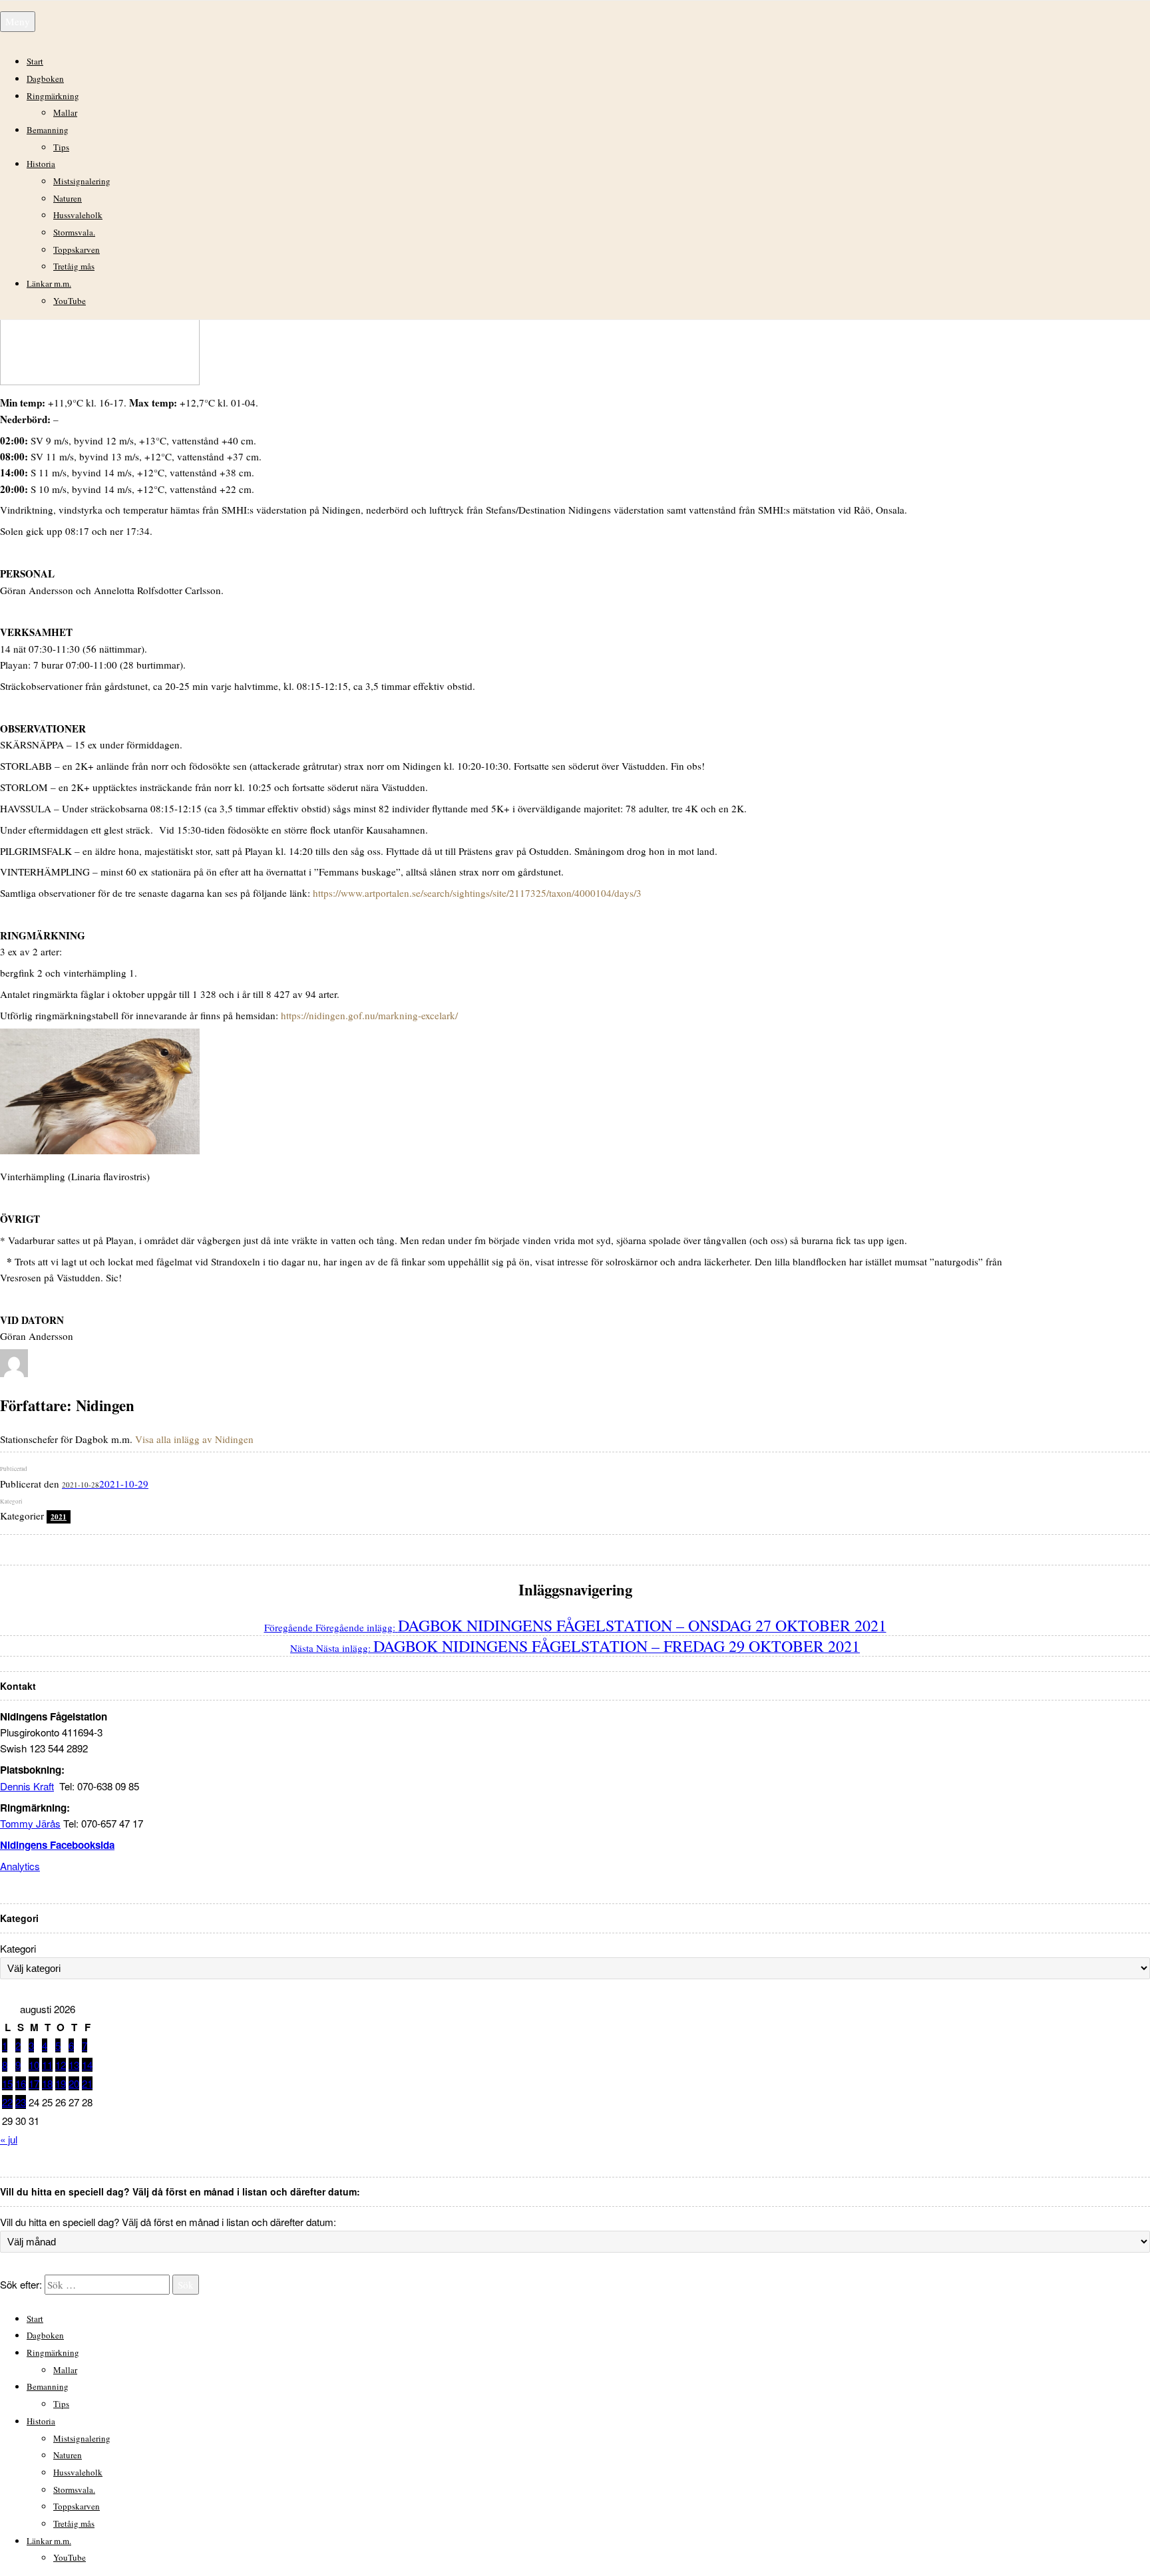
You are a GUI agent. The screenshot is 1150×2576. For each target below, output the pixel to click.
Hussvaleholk (78, 215)
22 (7, 2102)
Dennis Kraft (27, 1786)
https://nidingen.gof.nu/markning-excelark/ (369, 1015)
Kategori (18, 1948)
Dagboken (45, 79)
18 (47, 2083)
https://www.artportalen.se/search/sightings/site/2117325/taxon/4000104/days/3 (477, 893)
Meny (18, 21)
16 (21, 2083)
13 (74, 2065)
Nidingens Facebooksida (57, 1845)
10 (34, 2065)
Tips (61, 147)
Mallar (65, 112)
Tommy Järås (30, 1823)
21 (87, 2083)
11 (47, 2065)
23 (21, 2102)
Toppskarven (77, 249)
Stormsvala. (74, 232)
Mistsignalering (82, 181)
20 (74, 2083)
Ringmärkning (53, 96)
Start (35, 61)
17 (34, 2083)
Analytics (20, 1866)
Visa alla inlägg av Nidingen (194, 1439)
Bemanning (48, 130)
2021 (59, 1517)
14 (87, 2065)
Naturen (68, 198)
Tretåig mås (74, 266)
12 (61, 2065)
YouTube (70, 301)
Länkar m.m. (49, 283)
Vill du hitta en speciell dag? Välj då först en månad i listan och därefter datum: (168, 2222)
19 (61, 2083)
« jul (9, 2139)
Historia (41, 164)
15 (7, 2083)
